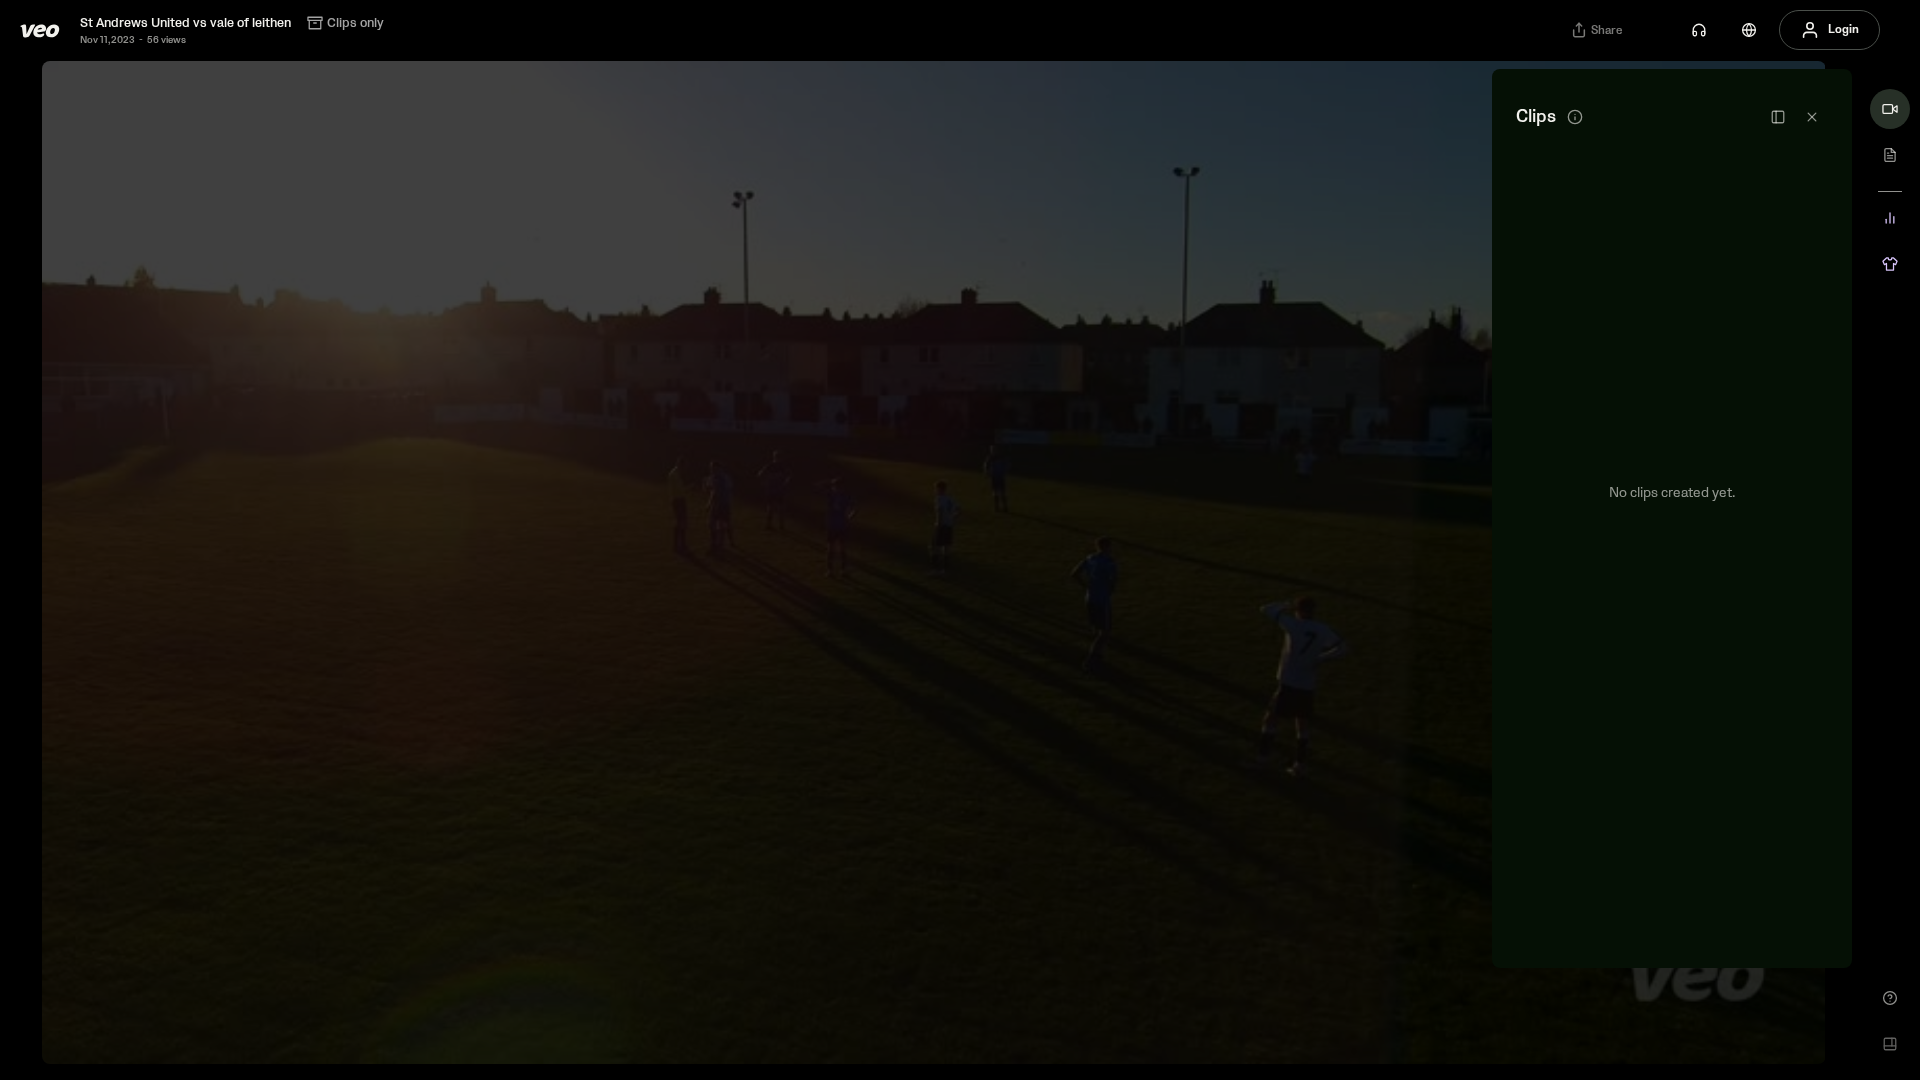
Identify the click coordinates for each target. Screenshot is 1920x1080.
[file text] (1890, 155)
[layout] (1890, 1044)
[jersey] (1890, 264)
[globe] (1749, 30)
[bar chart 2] (1890, 218)
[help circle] (1890, 998)
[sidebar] (1778, 117)
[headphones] (1699, 30)
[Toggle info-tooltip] (1575, 117)
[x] (1812, 117)
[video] (1890, 109)
